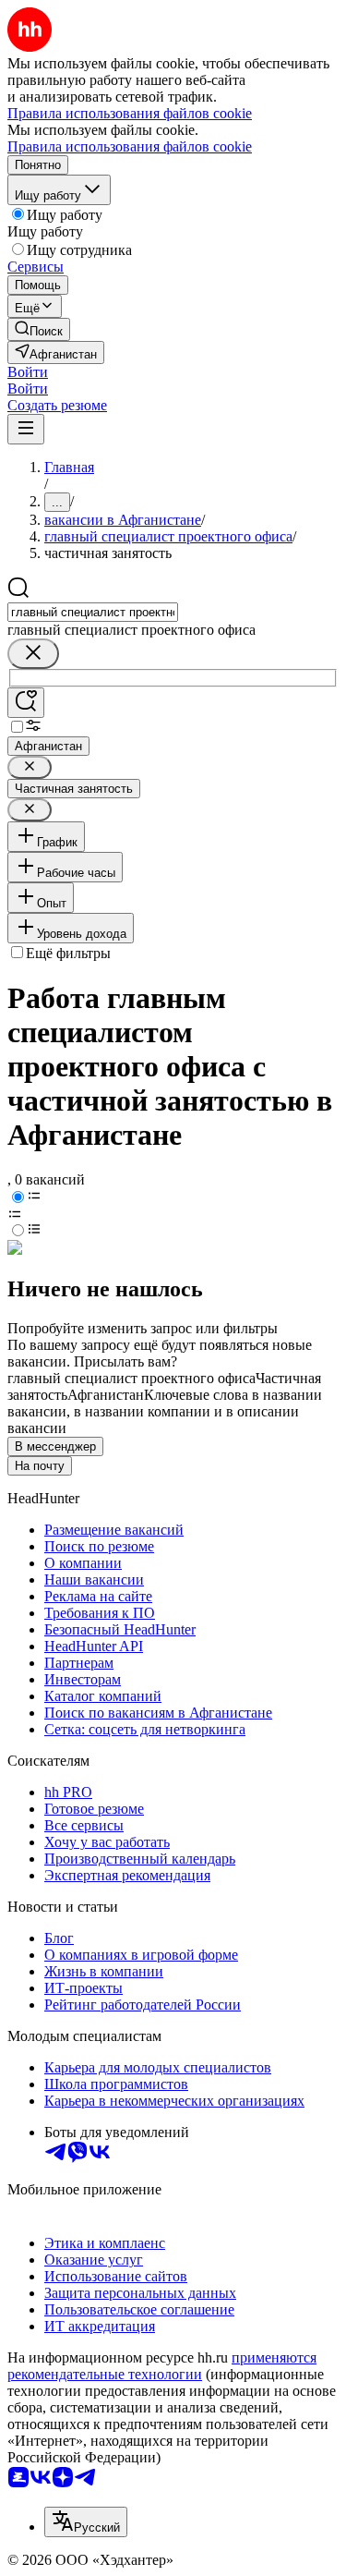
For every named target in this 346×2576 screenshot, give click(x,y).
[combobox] (93, 612)
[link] (39, 329)
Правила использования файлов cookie (130, 146)
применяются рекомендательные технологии (162, 2366)
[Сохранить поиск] (26, 703)
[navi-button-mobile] (26, 429)
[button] (28, 372)
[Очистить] (33, 654)
